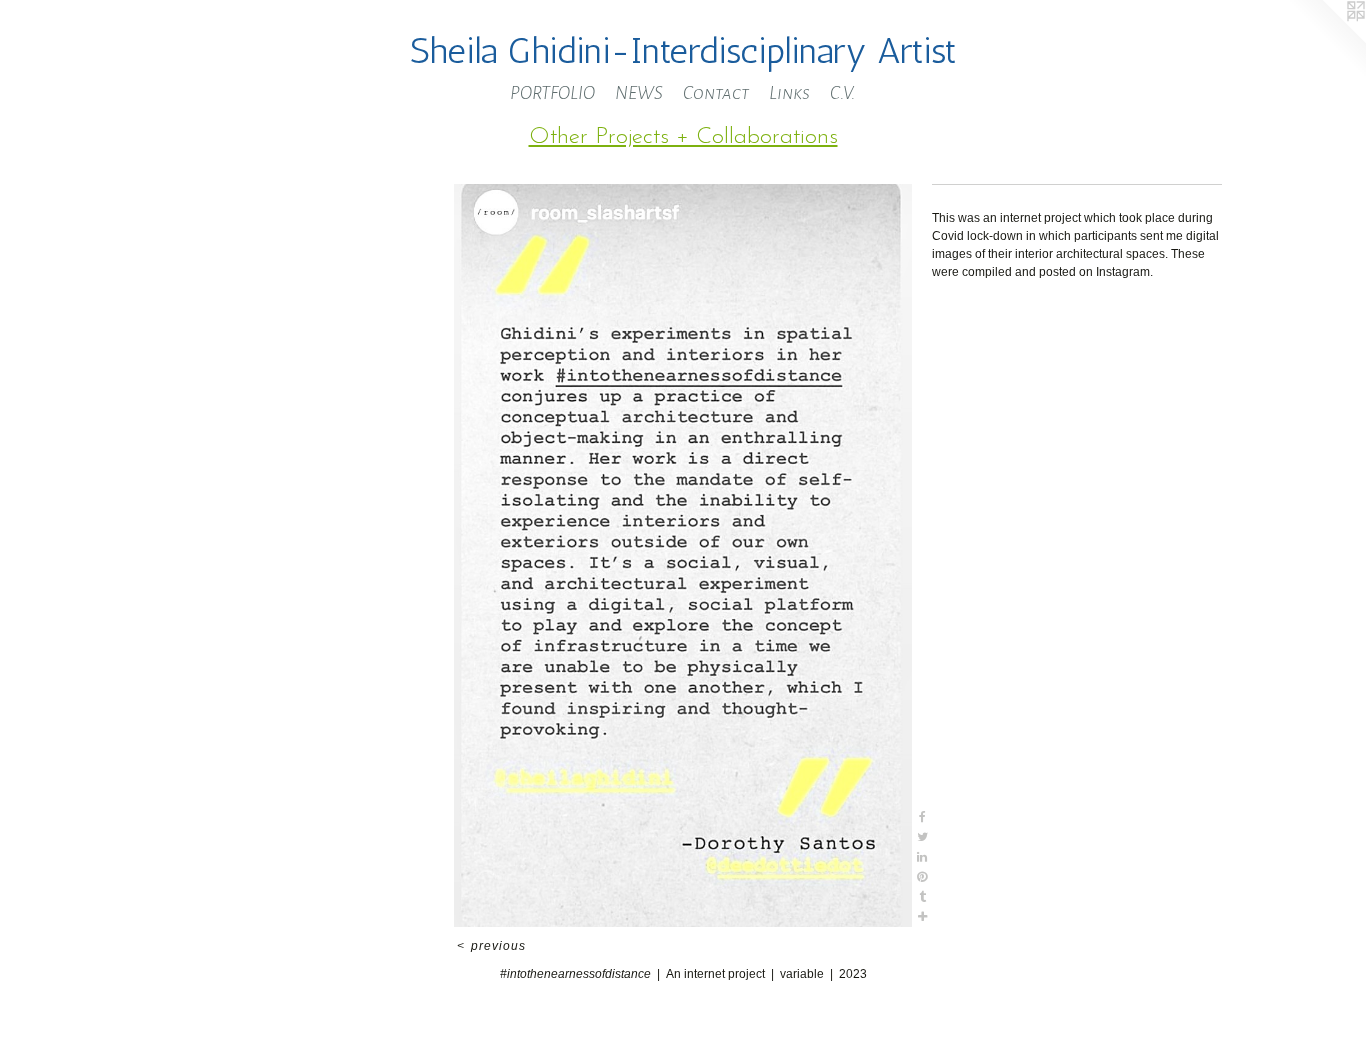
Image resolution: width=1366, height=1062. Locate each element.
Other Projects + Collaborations (683, 137)
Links (789, 93)
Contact (716, 93)
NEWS (639, 93)
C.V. (843, 93)
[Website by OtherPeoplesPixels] (1326, 40)
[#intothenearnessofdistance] (683, 555)
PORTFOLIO (552, 93)
